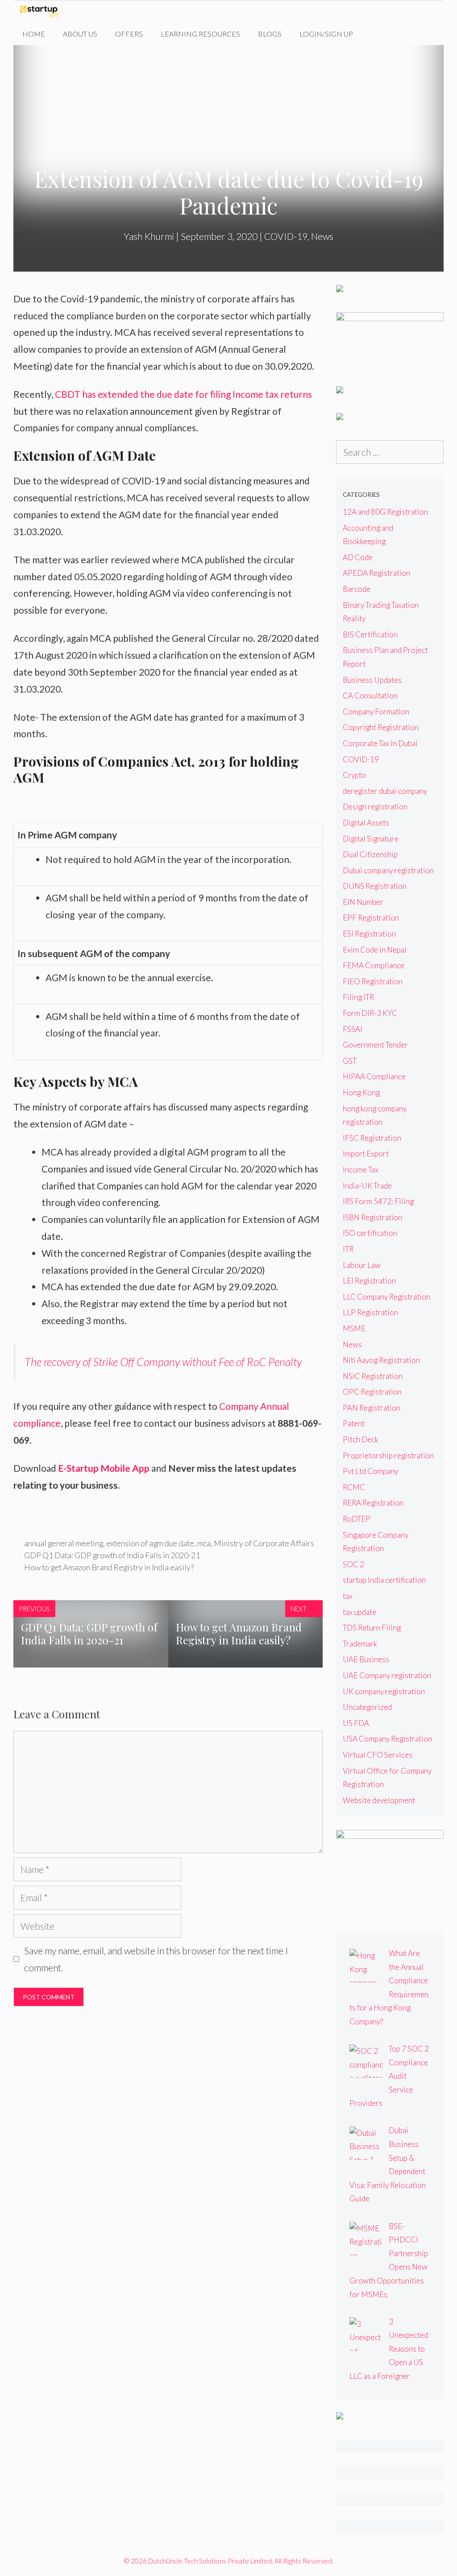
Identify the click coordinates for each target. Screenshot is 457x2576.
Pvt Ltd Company (370, 1471)
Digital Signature (371, 839)
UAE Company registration (387, 1675)
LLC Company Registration (386, 1297)
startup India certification (384, 1580)
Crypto (354, 775)
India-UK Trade (367, 1186)
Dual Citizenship (370, 854)
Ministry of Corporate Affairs (264, 1543)
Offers (129, 34)
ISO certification (370, 1233)
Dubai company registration (388, 870)
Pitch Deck (361, 1439)
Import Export (366, 1154)
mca (204, 1543)
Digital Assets (366, 823)
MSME (354, 1328)
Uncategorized (367, 1707)
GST (350, 1061)
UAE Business (366, 1659)
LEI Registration (369, 1281)
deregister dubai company (385, 791)
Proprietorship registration (388, 1455)
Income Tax (361, 1170)
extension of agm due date (150, 1543)
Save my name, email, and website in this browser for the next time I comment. (156, 1959)
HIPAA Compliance (374, 1076)
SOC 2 (353, 1564)
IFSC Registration (372, 1138)
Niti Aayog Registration (381, 1360)
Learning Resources (200, 34)
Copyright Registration (381, 727)
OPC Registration (372, 1392)
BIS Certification (370, 634)
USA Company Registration (387, 1739)
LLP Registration (370, 1312)
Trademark (360, 1644)
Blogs (270, 34)
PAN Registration (372, 1408)
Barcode (357, 589)
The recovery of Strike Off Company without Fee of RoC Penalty (163, 1362)
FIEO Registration (373, 981)
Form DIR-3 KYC (370, 1013)
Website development (379, 1800)
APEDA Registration (376, 573)
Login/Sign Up (326, 34)
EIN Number (363, 902)
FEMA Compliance (374, 965)
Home (34, 34)
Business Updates (372, 680)
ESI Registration (369, 934)
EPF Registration (371, 918)
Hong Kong (361, 1092)
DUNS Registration (375, 886)
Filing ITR (358, 997)
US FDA (356, 1723)
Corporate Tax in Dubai (380, 743)
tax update (359, 1612)
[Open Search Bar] (376, 34)
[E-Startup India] (44, 12)
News (322, 236)
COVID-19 (286, 236)
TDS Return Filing (372, 1628)
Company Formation (376, 712)
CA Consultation (370, 696)
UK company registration (384, 1691)
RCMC (354, 1487)
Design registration (375, 807)
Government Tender (375, 1045)
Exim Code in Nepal (375, 950)
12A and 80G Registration (385, 512)
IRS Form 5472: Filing (378, 1201)
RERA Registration (373, 1503)
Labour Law (362, 1265)
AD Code (358, 557)
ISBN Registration (372, 1217)
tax (348, 1596)
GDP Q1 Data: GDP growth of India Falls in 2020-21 (112, 1555)
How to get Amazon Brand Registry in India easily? (109, 1567)
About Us (80, 34)
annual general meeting (64, 1543)
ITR (348, 1249)
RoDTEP (357, 1519)
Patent (354, 1423)
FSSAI (353, 1029)
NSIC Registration (373, 1376)
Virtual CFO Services (378, 1755)
